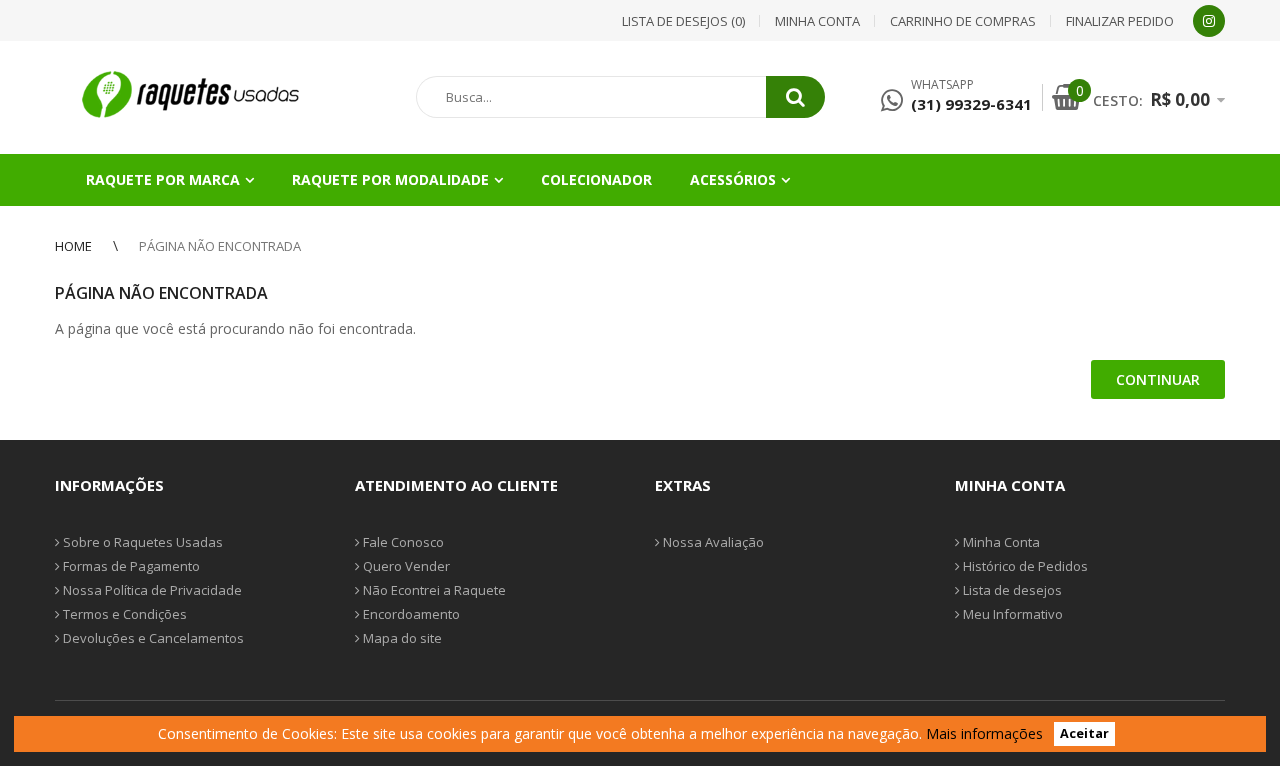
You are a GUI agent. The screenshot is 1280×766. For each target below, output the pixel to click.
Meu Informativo (1011, 614)
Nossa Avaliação (712, 542)
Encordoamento (410, 614)
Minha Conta (1000, 542)
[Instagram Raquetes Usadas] (1209, 21)
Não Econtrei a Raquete (433, 590)
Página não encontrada (220, 246)
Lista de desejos (1011, 590)
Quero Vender (405, 566)
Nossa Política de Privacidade (151, 590)
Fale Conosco (402, 542)
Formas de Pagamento (130, 566)
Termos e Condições (123, 614)
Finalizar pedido (1120, 21)
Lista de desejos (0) (683, 21)
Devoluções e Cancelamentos (152, 638)
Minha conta (817, 21)
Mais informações (984, 733)
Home (73, 246)
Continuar (1158, 379)
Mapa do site (401, 638)
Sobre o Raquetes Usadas (141, 542)
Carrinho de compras (963, 21)
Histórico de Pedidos (1024, 566)
